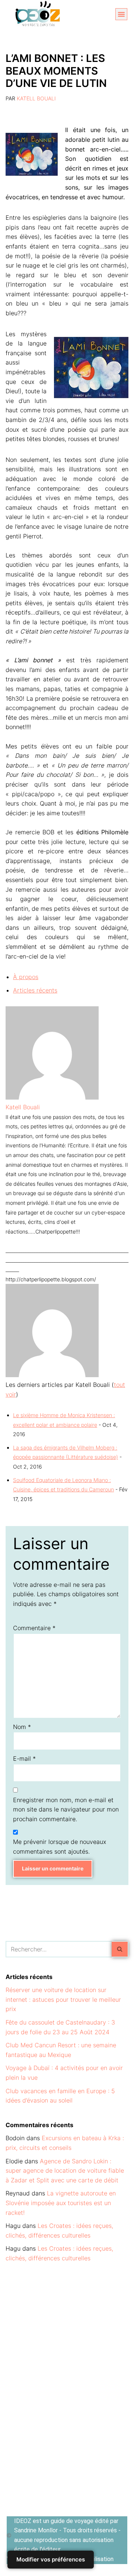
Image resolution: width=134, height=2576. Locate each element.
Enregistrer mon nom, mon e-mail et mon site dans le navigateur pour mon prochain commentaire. (66, 1809)
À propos (26, 977)
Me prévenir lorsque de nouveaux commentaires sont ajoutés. (60, 1847)
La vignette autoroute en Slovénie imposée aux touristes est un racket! (61, 2203)
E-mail (24, 1759)
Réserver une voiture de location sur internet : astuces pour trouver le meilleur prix (63, 1999)
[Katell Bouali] (52, 1097)
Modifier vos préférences (51, 2559)
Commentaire (34, 1628)
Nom (22, 1727)
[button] (121, 14)
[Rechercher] (120, 1949)
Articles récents (35, 990)
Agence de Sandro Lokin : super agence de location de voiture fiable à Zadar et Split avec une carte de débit (65, 2171)
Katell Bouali (36, 98)
